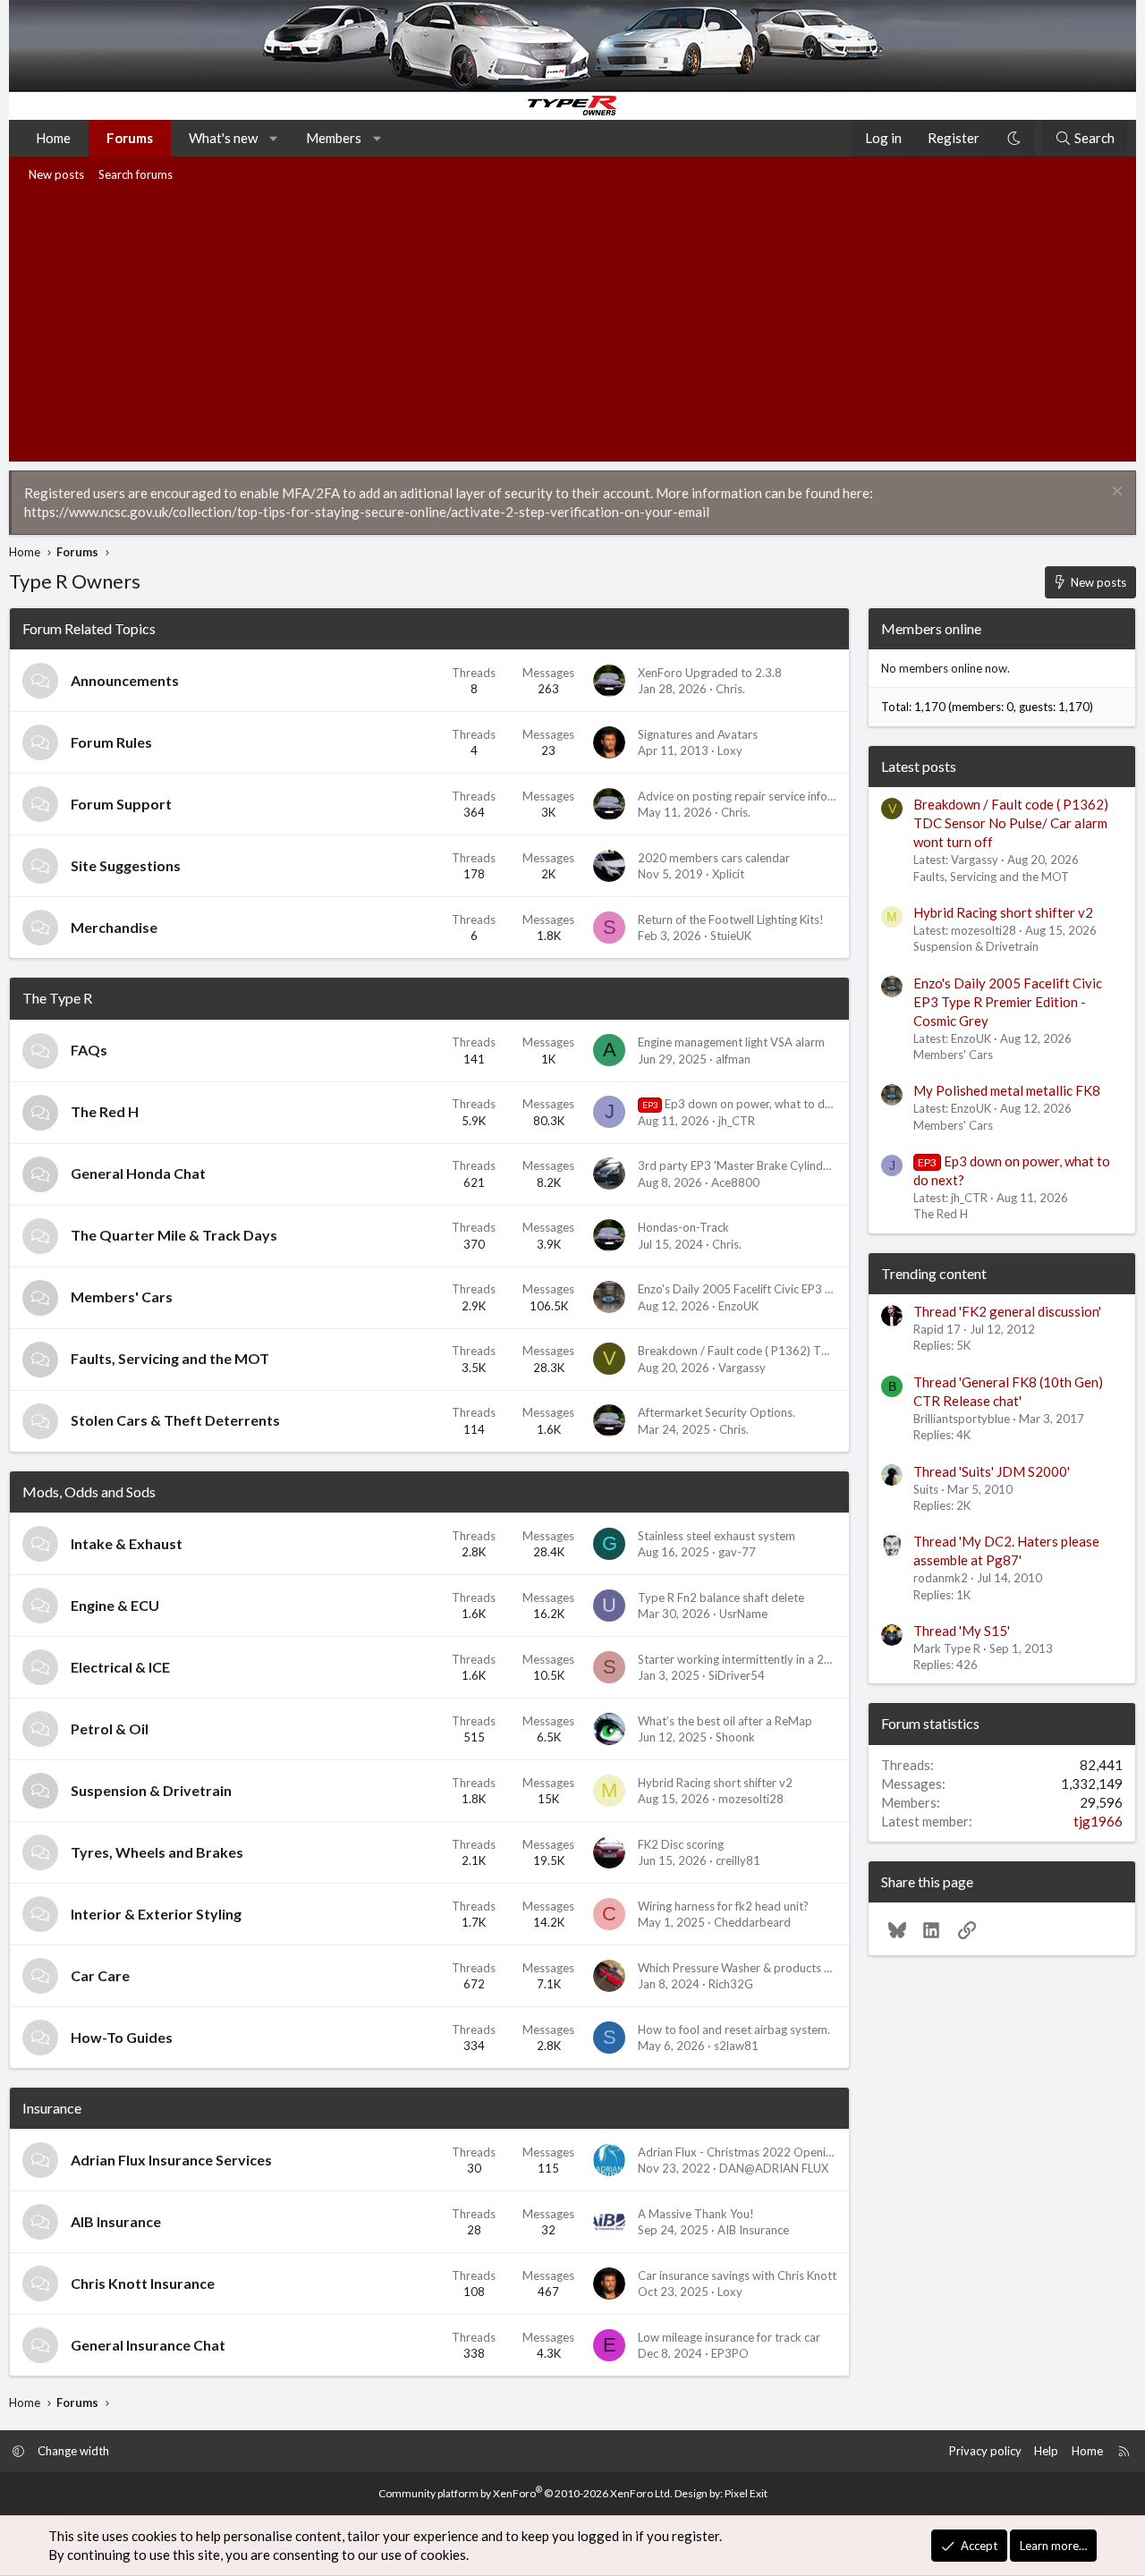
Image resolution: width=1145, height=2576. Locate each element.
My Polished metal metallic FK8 (1007, 1090)
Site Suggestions (126, 865)
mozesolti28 (751, 1799)
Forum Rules (111, 742)
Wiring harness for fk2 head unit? (723, 1906)
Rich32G (731, 1984)
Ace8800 (735, 1182)
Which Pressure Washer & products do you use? (762, 1968)
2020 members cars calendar (714, 858)
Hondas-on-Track (683, 1227)
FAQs (89, 1050)
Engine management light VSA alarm (731, 1042)
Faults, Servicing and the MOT (170, 1358)
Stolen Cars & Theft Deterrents (175, 1420)
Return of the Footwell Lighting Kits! (731, 919)
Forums (130, 138)
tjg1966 (1098, 1821)
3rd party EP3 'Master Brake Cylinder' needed (758, 1165)
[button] (274, 138)
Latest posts (919, 766)
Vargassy (742, 1368)
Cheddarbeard (752, 1922)
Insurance (52, 2108)
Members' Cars (122, 1296)
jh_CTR (737, 1121)
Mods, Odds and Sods (89, 1491)
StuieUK (731, 936)
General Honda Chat (138, 1173)
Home (53, 138)
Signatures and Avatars (698, 734)
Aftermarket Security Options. (717, 1412)
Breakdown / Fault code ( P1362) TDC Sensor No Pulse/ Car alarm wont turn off (1011, 823)
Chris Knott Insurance (143, 2283)
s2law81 (736, 2046)
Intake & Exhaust (127, 1543)
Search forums (136, 174)
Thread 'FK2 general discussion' (1007, 1311)
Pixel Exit (746, 2493)
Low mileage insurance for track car (729, 2337)
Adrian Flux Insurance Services (171, 2160)
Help (1046, 2451)
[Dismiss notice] (1115, 493)
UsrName (743, 1614)
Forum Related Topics (89, 628)
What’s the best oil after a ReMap (725, 1721)
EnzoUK (738, 1306)
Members (334, 138)
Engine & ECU (115, 1605)
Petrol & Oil (110, 1729)
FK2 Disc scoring (681, 1844)
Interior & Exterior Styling (156, 1914)
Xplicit (728, 874)
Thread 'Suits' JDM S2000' (992, 1471)
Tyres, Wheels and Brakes (157, 1852)
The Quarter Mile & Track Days (174, 1235)
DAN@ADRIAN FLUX (774, 2168)
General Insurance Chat (148, 2345)
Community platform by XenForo (526, 2493)
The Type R (57, 998)
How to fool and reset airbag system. (734, 2029)
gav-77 (737, 1552)
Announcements (125, 680)
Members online (931, 628)
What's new (223, 138)
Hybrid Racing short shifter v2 (715, 1783)
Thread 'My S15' (962, 1631)
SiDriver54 (737, 1675)
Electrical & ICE (120, 1667)
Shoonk (735, 1737)
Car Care (100, 1975)
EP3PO (730, 2353)
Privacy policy (985, 2451)
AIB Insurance (116, 2221)
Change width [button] (73, 2451)
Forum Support (121, 804)
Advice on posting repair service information (753, 796)
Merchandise (114, 927)
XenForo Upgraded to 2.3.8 (710, 673)
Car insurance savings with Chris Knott (737, 2275)
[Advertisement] (572, 322)
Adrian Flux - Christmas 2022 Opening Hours (755, 2152)
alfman (733, 1059)
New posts (56, 174)
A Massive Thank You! (696, 2214)
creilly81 (738, 1860)
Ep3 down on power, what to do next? (753, 1104)
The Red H (105, 1111)
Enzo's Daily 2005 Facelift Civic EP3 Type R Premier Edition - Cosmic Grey (830, 1289)
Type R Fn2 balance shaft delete (721, 1597)
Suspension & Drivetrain (151, 1790)
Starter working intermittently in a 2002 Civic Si (761, 1659)
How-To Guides (122, 2037)
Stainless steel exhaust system (717, 1536)
